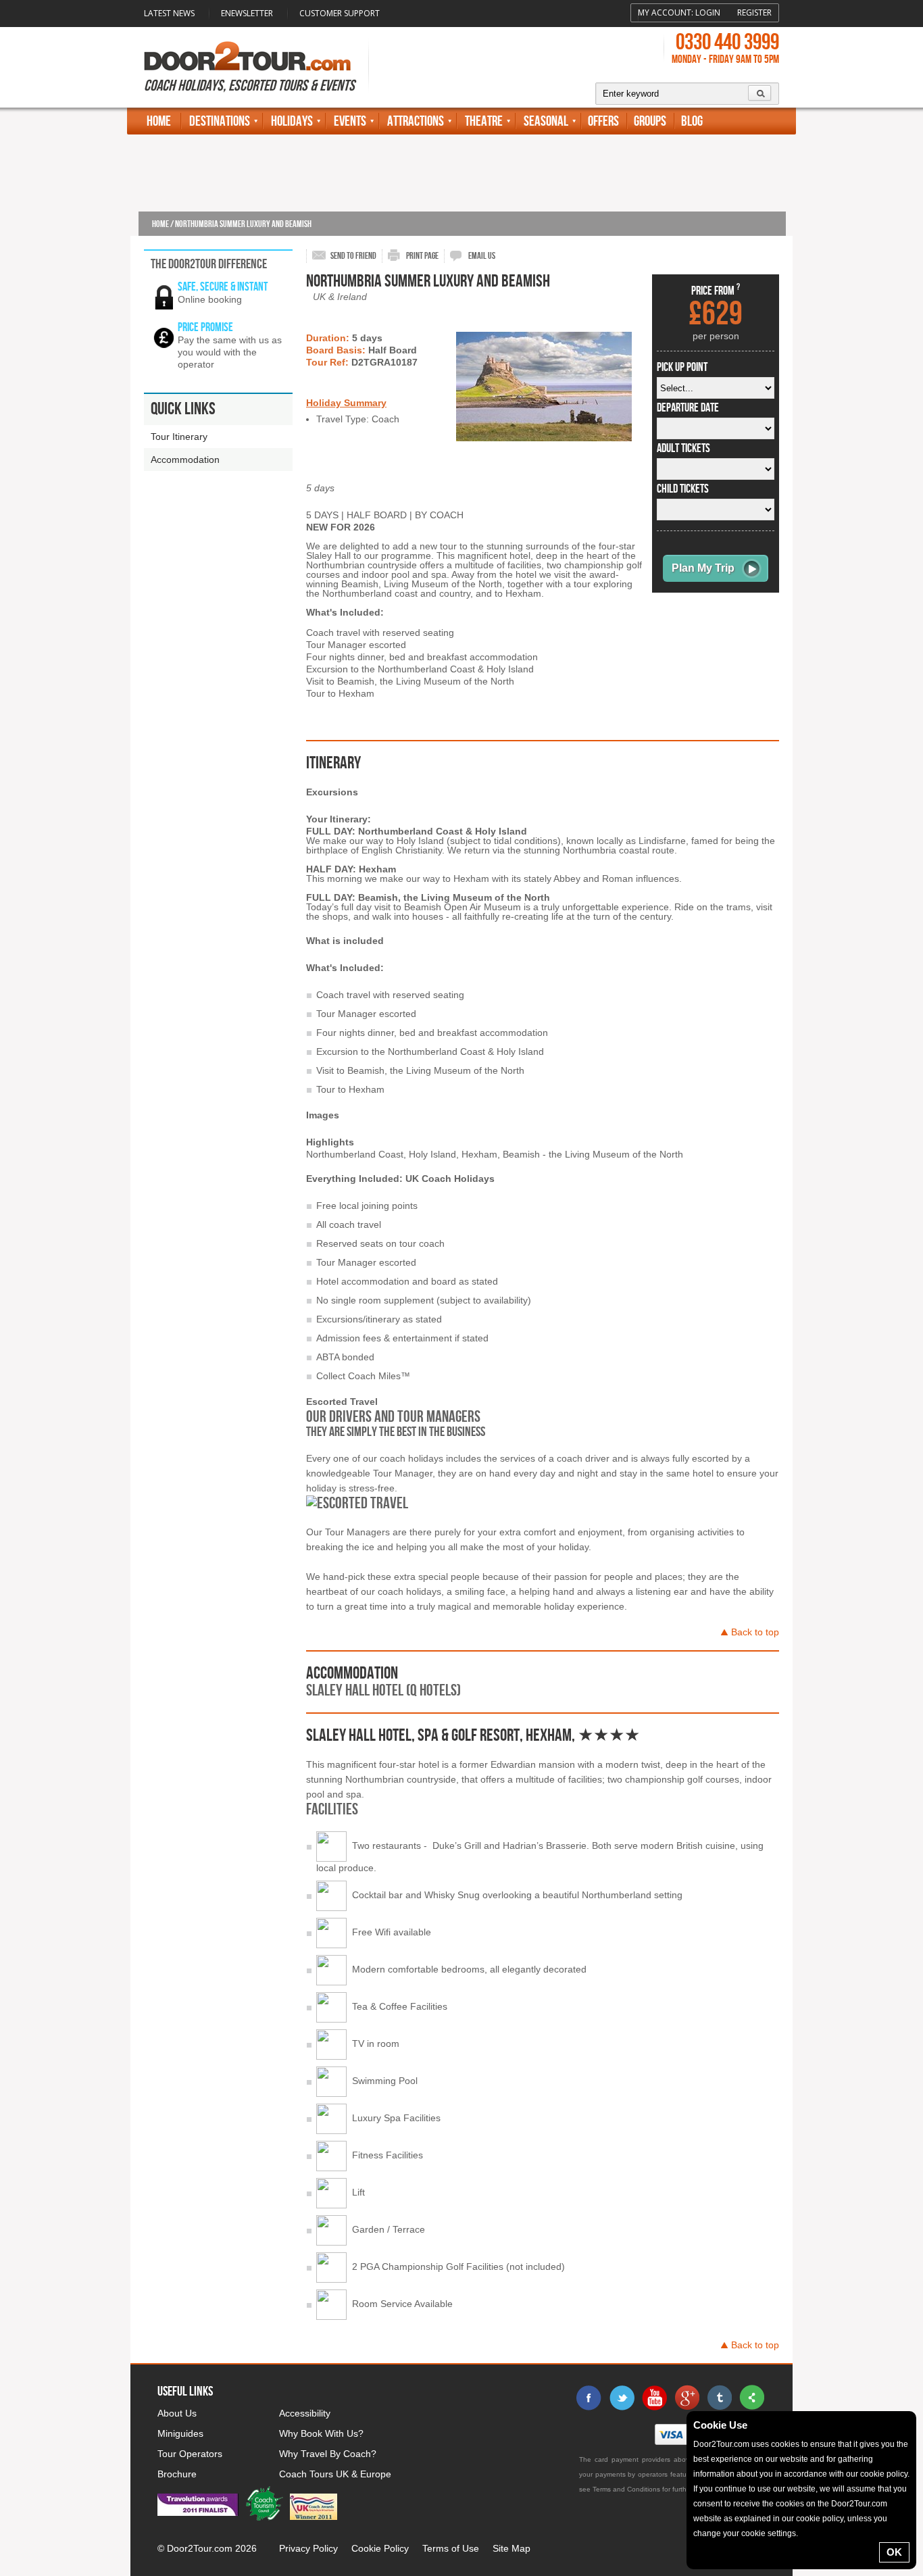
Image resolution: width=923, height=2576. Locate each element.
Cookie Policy (380, 2548)
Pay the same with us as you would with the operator (230, 352)
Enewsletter (247, 13)
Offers (603, 121)
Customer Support (340, 13)
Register (754, 13)
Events (350, 121)
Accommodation (185, 460)
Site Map (512, 2548)
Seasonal (546, 121)
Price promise (205, 327)
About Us (177, 2413)
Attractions (416, 121)
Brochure (177, 2474)
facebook (589, 2398)
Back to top (755, 1632)
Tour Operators (190, 2454)
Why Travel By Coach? (328, 2454)
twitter (622, 2398)
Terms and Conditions (626, 2489)
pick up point (682, 368)
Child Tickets (683, 489)
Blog (692, 121)
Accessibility (305, 2413)
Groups (650, 121)
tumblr (719, 2398)
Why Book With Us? (321, 2433)
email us (482, 256)
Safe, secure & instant (223, 287)
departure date (688, 408)
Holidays (292, 121)
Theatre (484, 121)
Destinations (220, 121)
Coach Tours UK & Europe (335, 2474)
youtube (654, 2398)
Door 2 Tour (247, 56)
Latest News (169, 13)
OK (894, 2552)
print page (422, 256)
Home (159, 121)
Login (708, 13)
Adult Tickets (683, 449)
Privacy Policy (308, 2548)
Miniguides (180, 2433)
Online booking (210, 299)
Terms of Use (451, 2548)
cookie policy (884, 2474)
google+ (687, 2398)
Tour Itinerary (179, 437)
